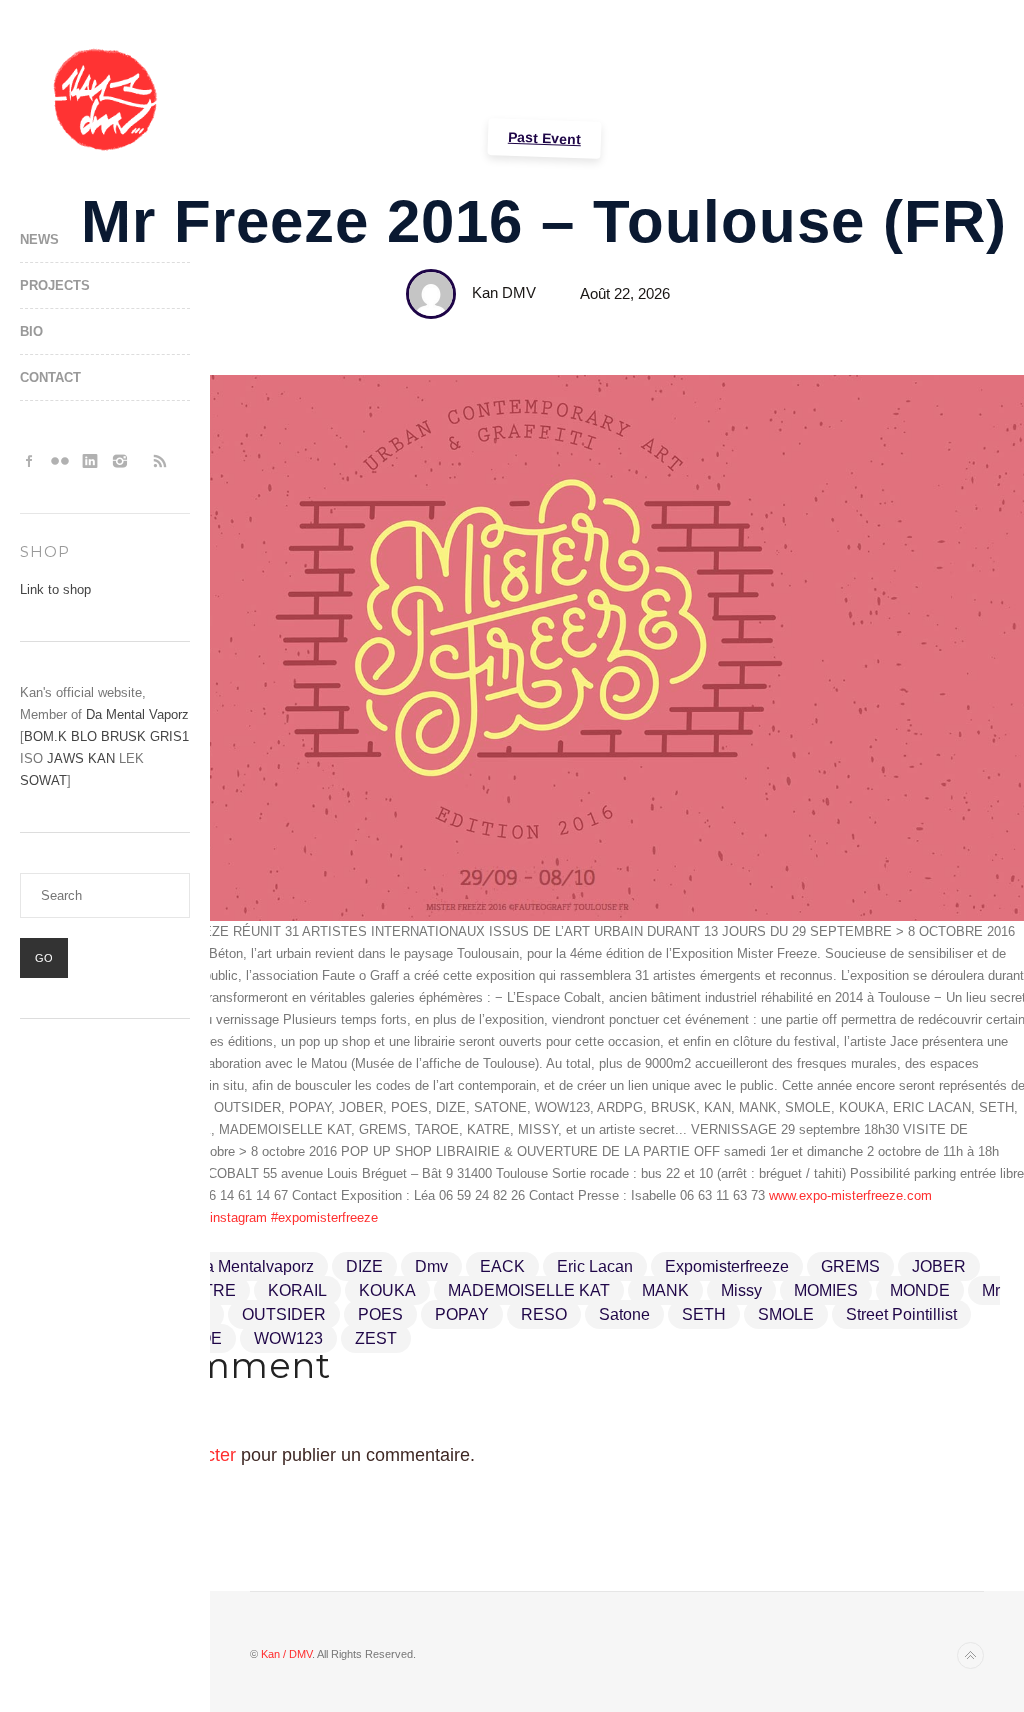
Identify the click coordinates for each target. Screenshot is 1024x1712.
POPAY (462, 1314)
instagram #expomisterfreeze (294, 1217)
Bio (31, 331)
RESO (544, 1314)
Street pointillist (901, 1314)
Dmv (431, 1266)
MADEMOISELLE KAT (529, 1290)
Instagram (120, 461)
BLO (84, 736)
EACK (502, 1266)
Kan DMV (504, 292)
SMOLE (786, 1314)
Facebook (30, 461)
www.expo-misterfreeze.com (850, 1195)
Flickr (60, 461)
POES (380, 1314)
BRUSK (123, 736)
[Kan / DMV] (105, 100)
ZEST (376, 1338)
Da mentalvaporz (253, 1266)
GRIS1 (169, 736)
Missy (741, 1290)
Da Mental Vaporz (137, 714)
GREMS (850, 1266)
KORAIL (297, 1290)
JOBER (939, 1266)
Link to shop (55, 589)
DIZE (364, 1266)
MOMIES (826, 1290)
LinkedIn (90, 461)
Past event (544, 138)
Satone (624, 1314)
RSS (160, 461)
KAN (101, 758)
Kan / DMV (286, 1654)
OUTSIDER (284, 1314)
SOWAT (43, 780)
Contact (50, 377)
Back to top (970, 1655)
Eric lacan (595, 1266)
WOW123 (288, 1338)
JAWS (65, 758)
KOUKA (387, 1290)
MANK (665, 1290)
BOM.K (45, 736)
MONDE (920, 1290)
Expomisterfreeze (727, 1266)
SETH (704, 1314)
